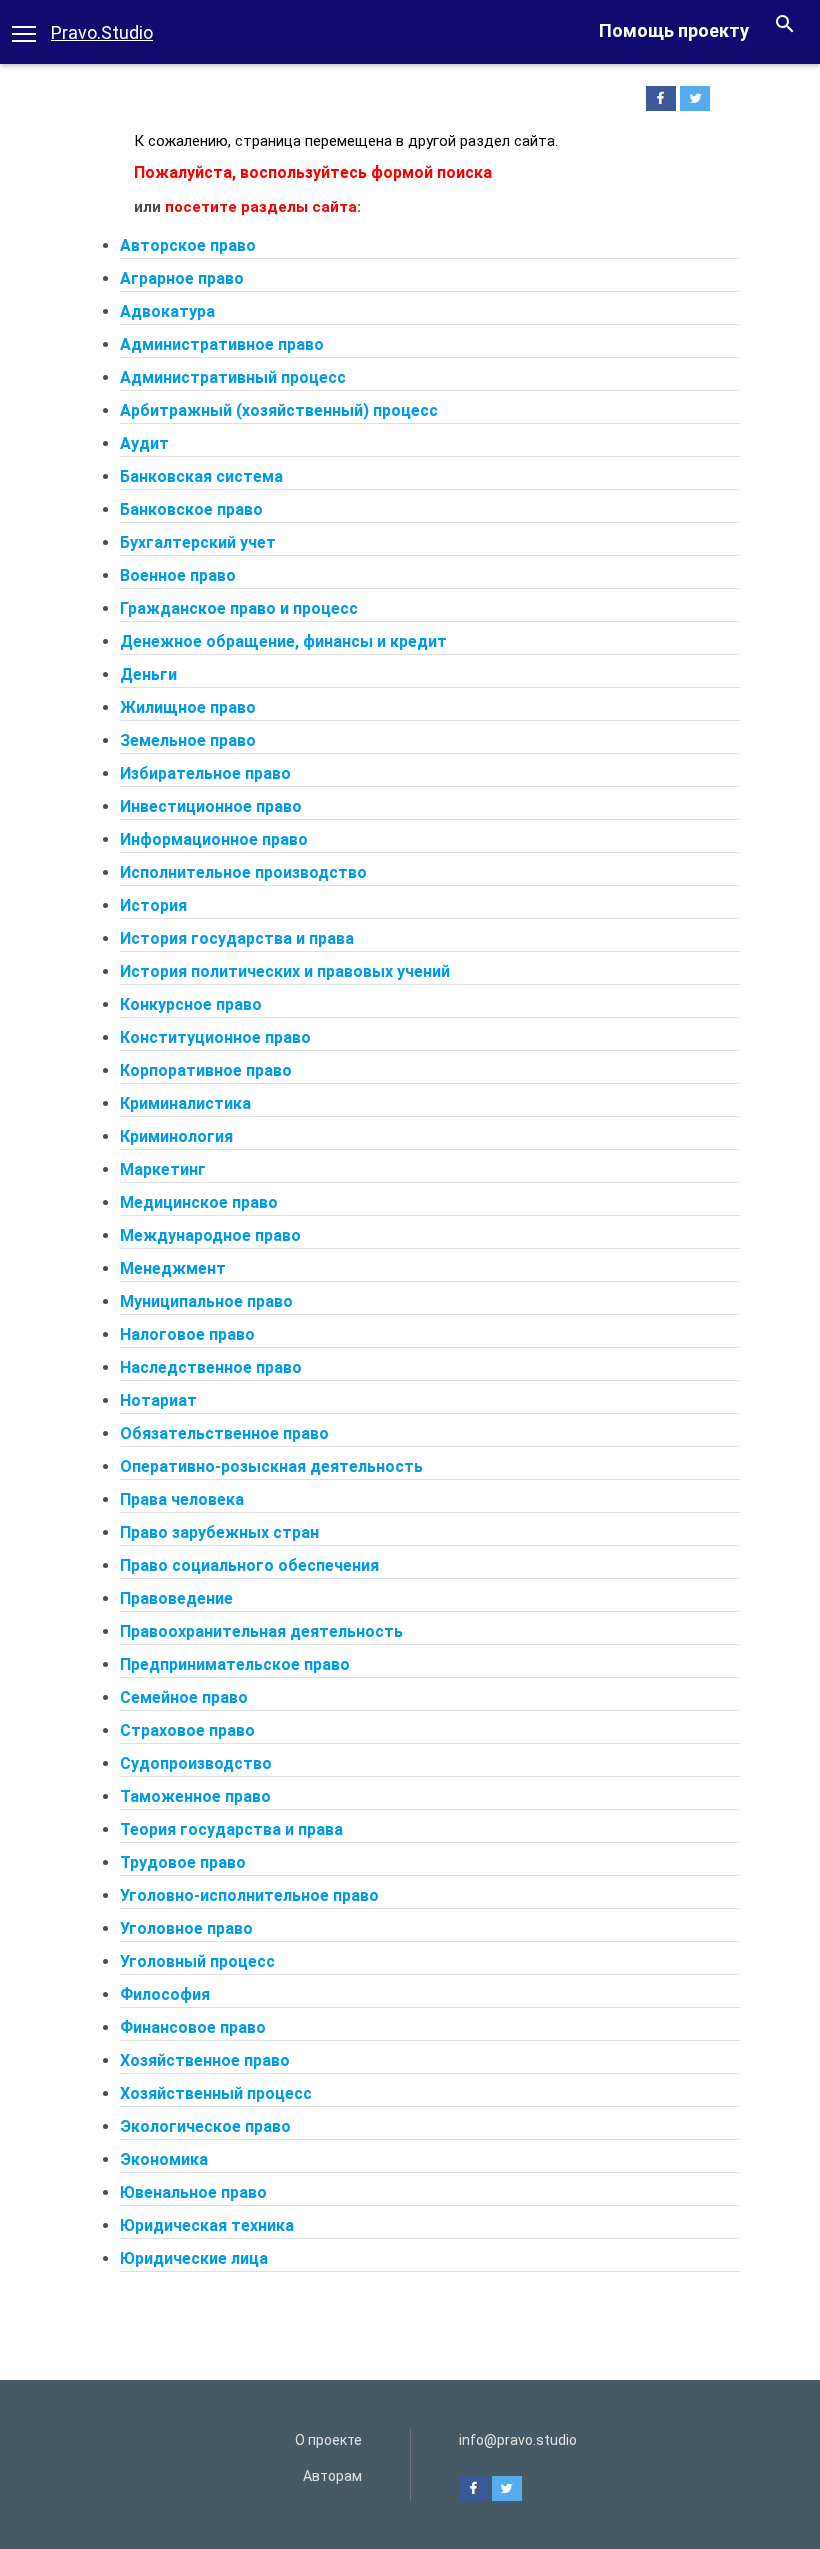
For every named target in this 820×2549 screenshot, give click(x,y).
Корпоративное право (206, 1070)
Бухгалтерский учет (198, 542)
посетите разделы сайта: (263, 207)
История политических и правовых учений (285, 971)
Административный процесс (233, 377)
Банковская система (201, 476)
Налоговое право (187, 1334)
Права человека (182, 1499)
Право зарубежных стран (219, 1532)
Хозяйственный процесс (216, 2093)
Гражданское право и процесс (239, 608)
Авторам (332, 2476)
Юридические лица (194, 2258)
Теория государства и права (231, 1829)
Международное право (210, 1235)
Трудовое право (183, 1862)
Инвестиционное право (211, 806)
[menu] (24, 32)
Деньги (148, 674)
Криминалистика (185, 1103)
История (153, 905)
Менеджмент (173, 1268)
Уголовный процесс (197, 1961)
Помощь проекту (674, 30)
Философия (165, 1994)
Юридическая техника (207, 2225)
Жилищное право (188, 707)
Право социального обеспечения (249, 1565)
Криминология (176, 1136)
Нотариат (158, 1400)
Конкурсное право (191, 1004)
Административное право (222, 344)
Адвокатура (167, 311)
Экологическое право (205, 2126)
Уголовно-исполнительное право (249, 1895)
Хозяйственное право (205, 2060)
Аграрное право (182, 278)
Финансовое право (193, 2027)
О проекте (328, 2440)
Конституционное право (215, 1037)
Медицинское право (199, 1202)
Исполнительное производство (243, 872)
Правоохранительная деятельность (261, 1631)
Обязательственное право (224, 1433)
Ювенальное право (193, 2192)
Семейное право (184, 1697)
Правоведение (176, 1598)
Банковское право (191, 509)
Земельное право (188, 740)
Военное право (178, 575)
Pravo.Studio (102, 32)
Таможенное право (195, 1796)
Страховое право (187, 1730)
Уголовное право (186, 1928)
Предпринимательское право (235, 1664)
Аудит (144, 443)
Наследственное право (211, 1367)
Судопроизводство (196, 1763)
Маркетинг (163, 1169)
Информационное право (214, 839)
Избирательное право (205, 773)
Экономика (164, 2159)
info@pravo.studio (518, 2440)
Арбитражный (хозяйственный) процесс (279, 410)
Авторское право (188, 245)
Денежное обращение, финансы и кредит (283, 641)
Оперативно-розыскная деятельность (271, 1466)
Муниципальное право (206, 1301)
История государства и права (237, 938)
